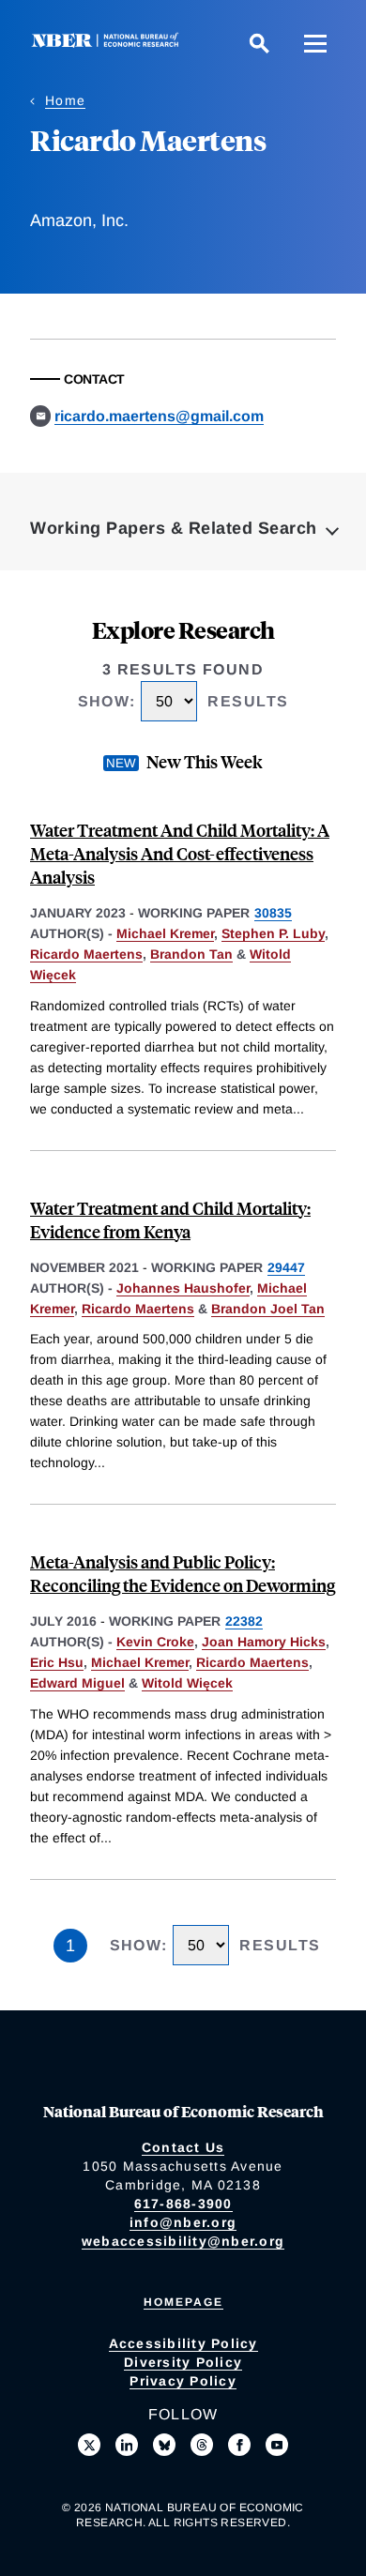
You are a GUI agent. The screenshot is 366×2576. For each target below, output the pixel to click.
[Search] (259, 43)
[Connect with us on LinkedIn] (127, 2445)
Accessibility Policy (183, 2343)
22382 (244, 1621)
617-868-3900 (183, 2204)
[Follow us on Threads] (202, 2445)
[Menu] (315, 43)
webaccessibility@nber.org (183, 2241)
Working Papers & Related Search (174, 528)
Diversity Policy (183, 2362)
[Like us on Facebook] (239, 2445)
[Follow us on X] (89, 2445)
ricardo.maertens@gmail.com (159, 416)
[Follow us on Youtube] (277, 2445)
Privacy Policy (183, 2381)
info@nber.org (183, 2222)
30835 (273, 913)
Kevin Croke (155, 1642)
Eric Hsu (57, 1662)
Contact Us (183, 2147)
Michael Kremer (165, 933)
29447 (286, 1267)
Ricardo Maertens (86, 954)
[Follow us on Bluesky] (164, 2445)
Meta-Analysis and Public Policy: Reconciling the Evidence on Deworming (183, 1573)
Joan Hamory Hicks (264, 1642)
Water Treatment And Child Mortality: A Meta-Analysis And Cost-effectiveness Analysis (180, 853)
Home (65, 100)
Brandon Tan (191, 954)
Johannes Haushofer (183, 1288)
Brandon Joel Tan (268, 1309)
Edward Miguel (77, 1683)
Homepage (183, 2302)
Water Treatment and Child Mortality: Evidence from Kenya (170, 1220)
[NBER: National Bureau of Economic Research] (109, 43)
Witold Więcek (187, 1683)
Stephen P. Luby (273, 933)
